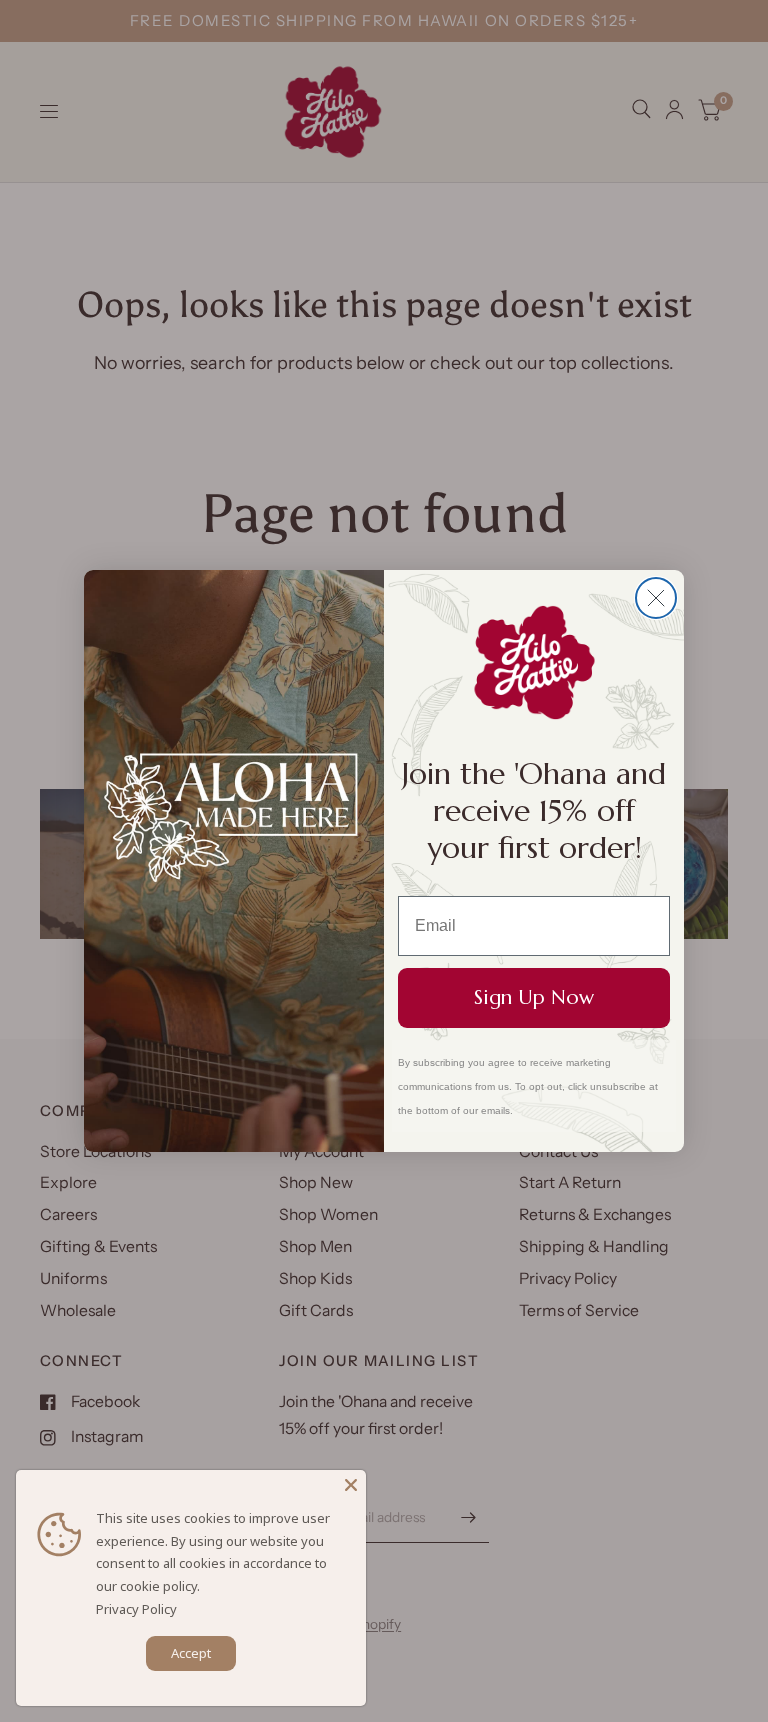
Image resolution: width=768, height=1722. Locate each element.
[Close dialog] (656, 598)
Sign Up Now (534, 997)
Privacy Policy (136, 1609)
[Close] (351, 1485)
